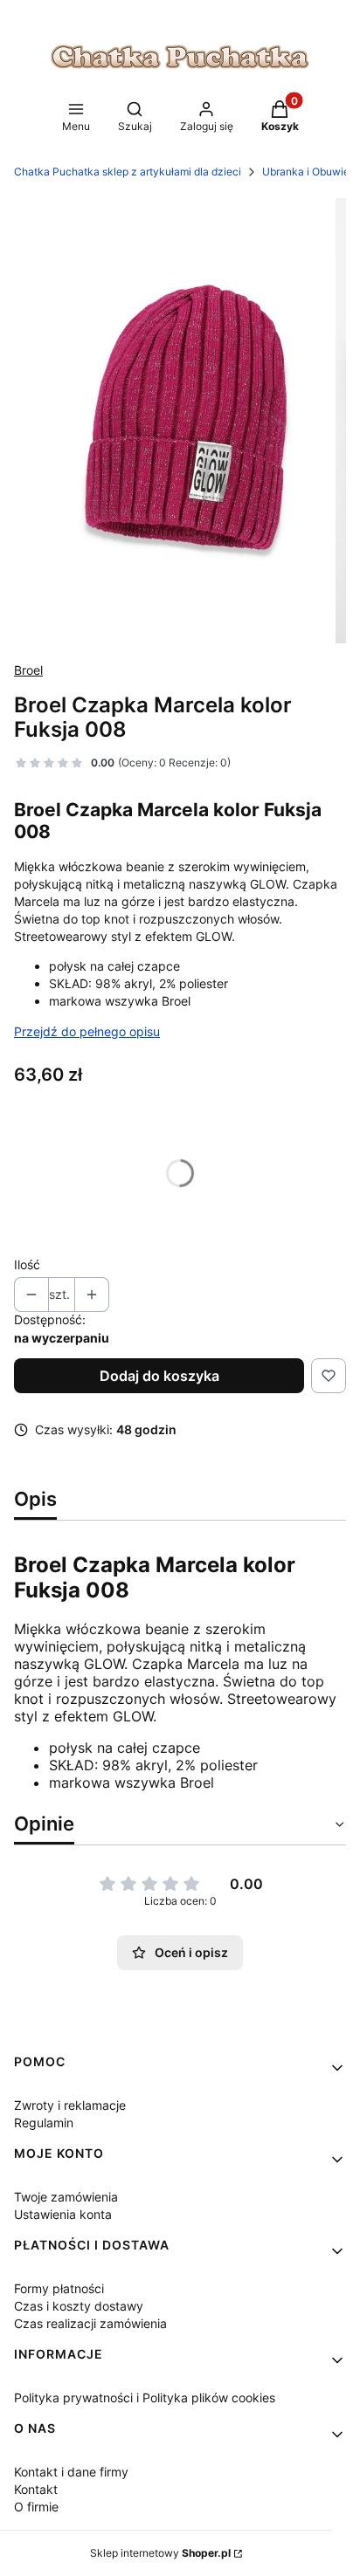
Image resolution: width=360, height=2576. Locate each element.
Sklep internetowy (160, 2553)
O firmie (36, 2507)
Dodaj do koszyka (159, 1376)
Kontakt (36, 2489)
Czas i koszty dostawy (79, 2306)
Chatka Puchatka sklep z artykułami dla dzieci (128, 172)
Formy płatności (59, 2288)
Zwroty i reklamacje (70, 2105)
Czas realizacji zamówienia (90, 2323)
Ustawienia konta (63, 2214)
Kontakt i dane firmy (71, 2472)
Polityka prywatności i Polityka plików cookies (145, 2397)
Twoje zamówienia (66, 2197)
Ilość (27, 1264)
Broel (28, 670)
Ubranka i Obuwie (306, 172)
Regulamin (44, 2123)
